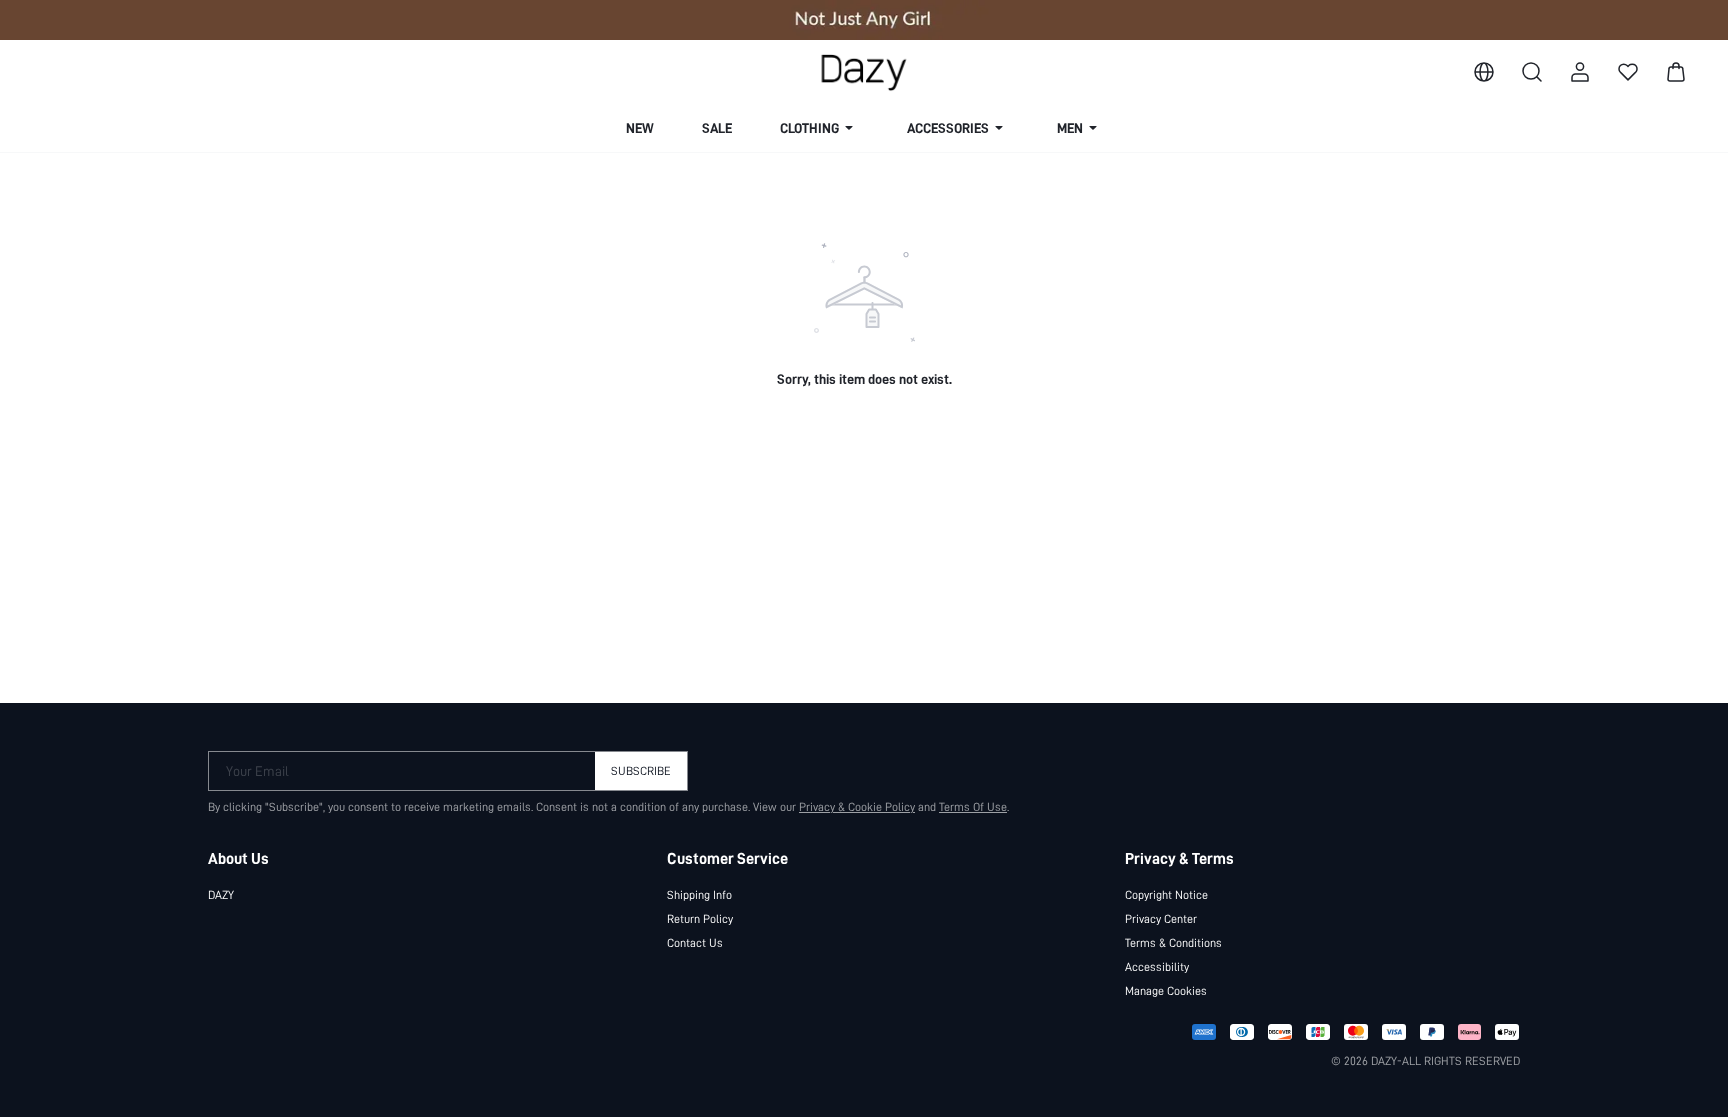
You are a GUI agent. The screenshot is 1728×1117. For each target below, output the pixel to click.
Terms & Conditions (1173, 943)
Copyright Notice (1166, 895)
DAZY (221, 895)
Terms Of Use (973, 807)
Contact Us (695, 943)
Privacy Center (1161, 919)
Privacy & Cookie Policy (857, 807)
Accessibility (1157, 967)
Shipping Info (699, 895)
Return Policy (700, 919)
